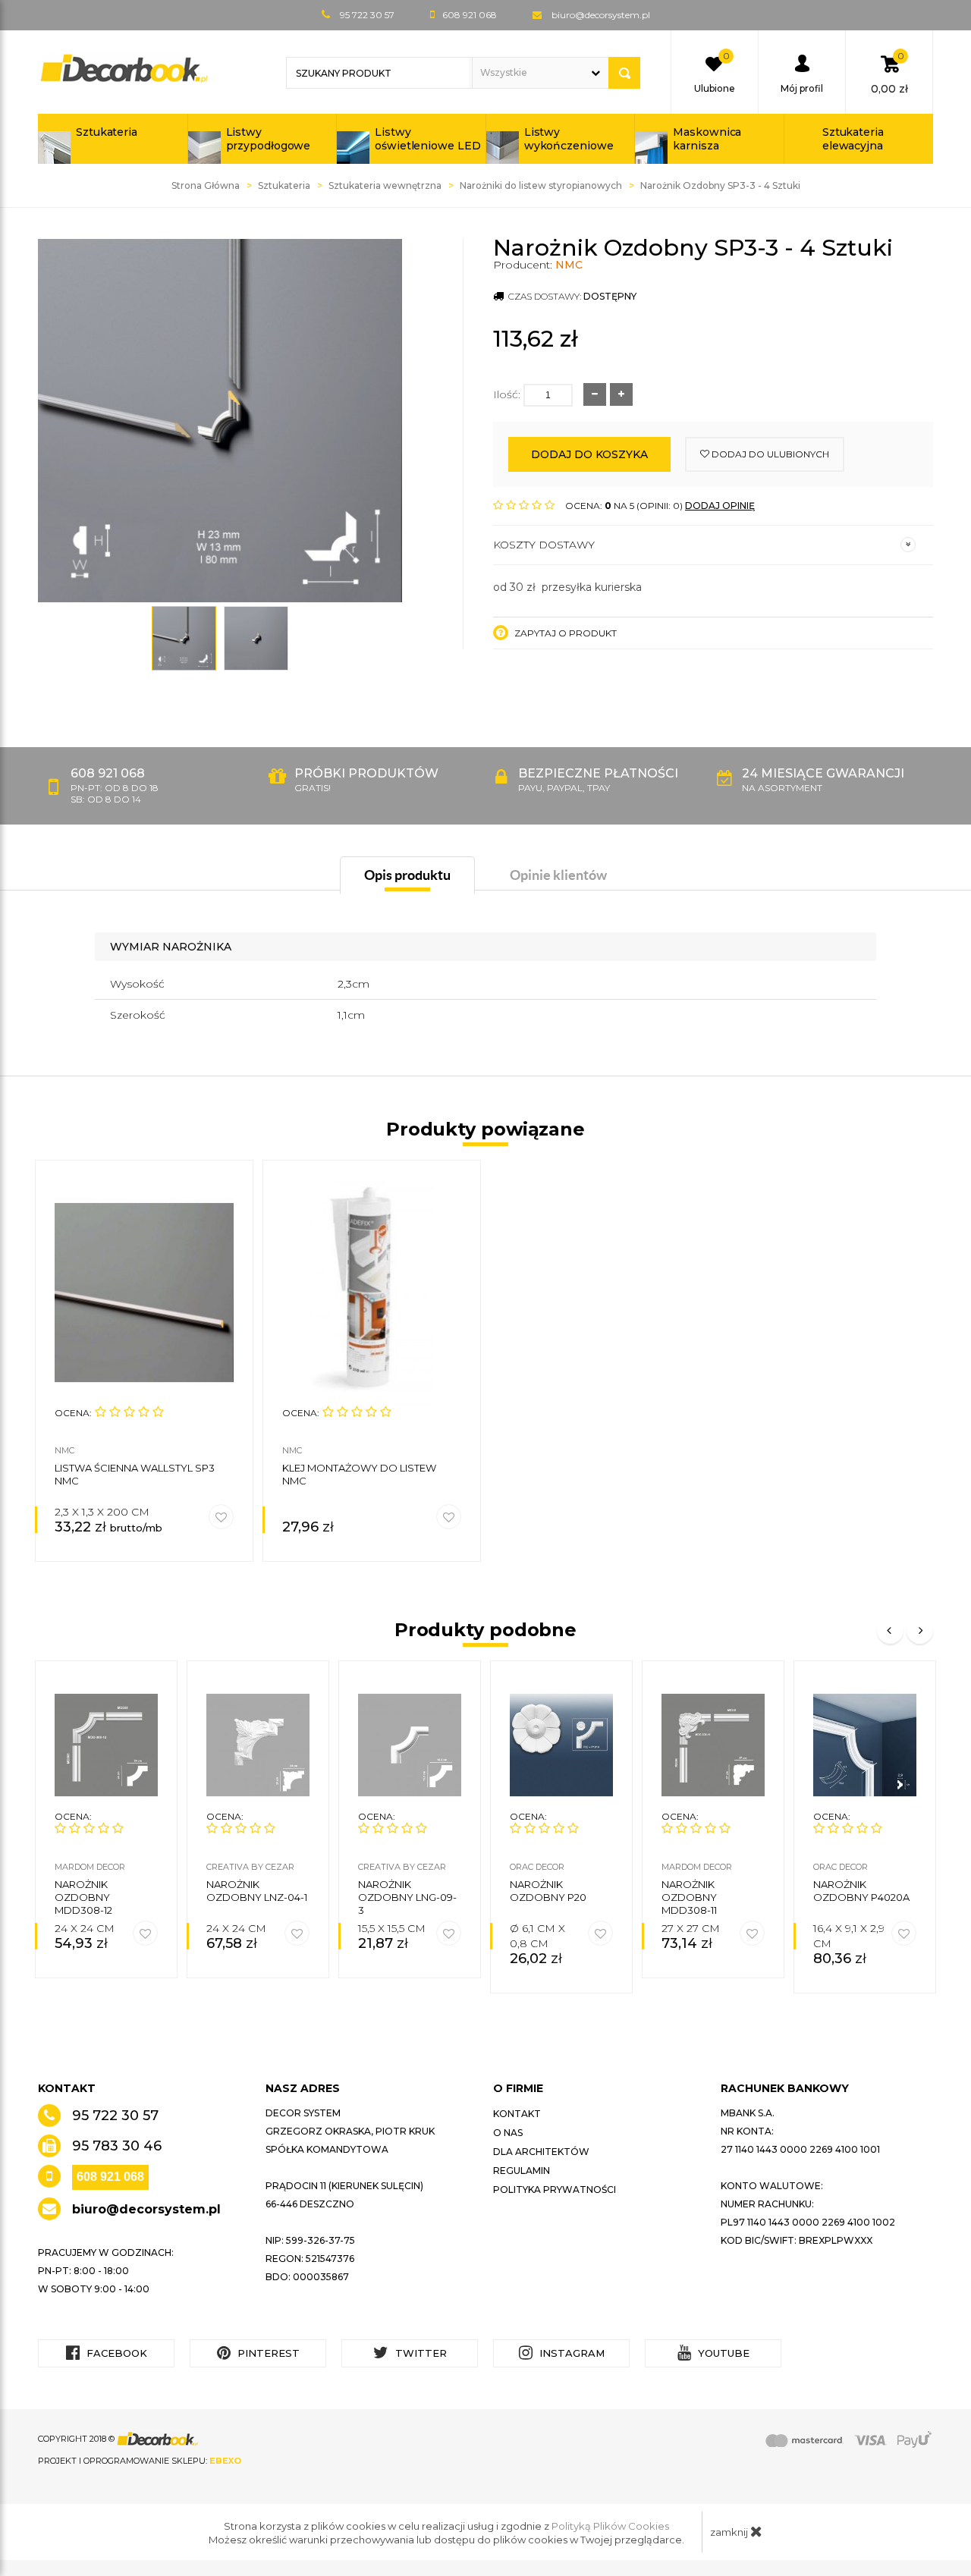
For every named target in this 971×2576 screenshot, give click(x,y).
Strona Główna (206, 185)
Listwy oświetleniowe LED (427, 139)
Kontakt (517, 2114)
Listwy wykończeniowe (569, 139)
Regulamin (522, 2171)
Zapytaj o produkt (564, 633)
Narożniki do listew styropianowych (541, 185)
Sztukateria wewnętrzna (385, 185)
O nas (508, 2133)
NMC (569, 265)
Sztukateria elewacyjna (853, 139)
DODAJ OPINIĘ (720, 506)
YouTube (722, 2353)
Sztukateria (107, 132)
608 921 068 (110, 2177)
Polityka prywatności (555, 2190)
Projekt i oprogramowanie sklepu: (140, 2461)
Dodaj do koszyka (589, 454)
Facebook (115, 2353)
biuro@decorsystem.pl (601, 15)
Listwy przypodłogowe (269, 139)
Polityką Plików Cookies (610, 2526)
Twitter (420, 2353)
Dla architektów (541, 2152)
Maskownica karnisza (707, 139)
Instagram (570, 2353)
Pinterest (267, 2353)
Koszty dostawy (544, 545)
